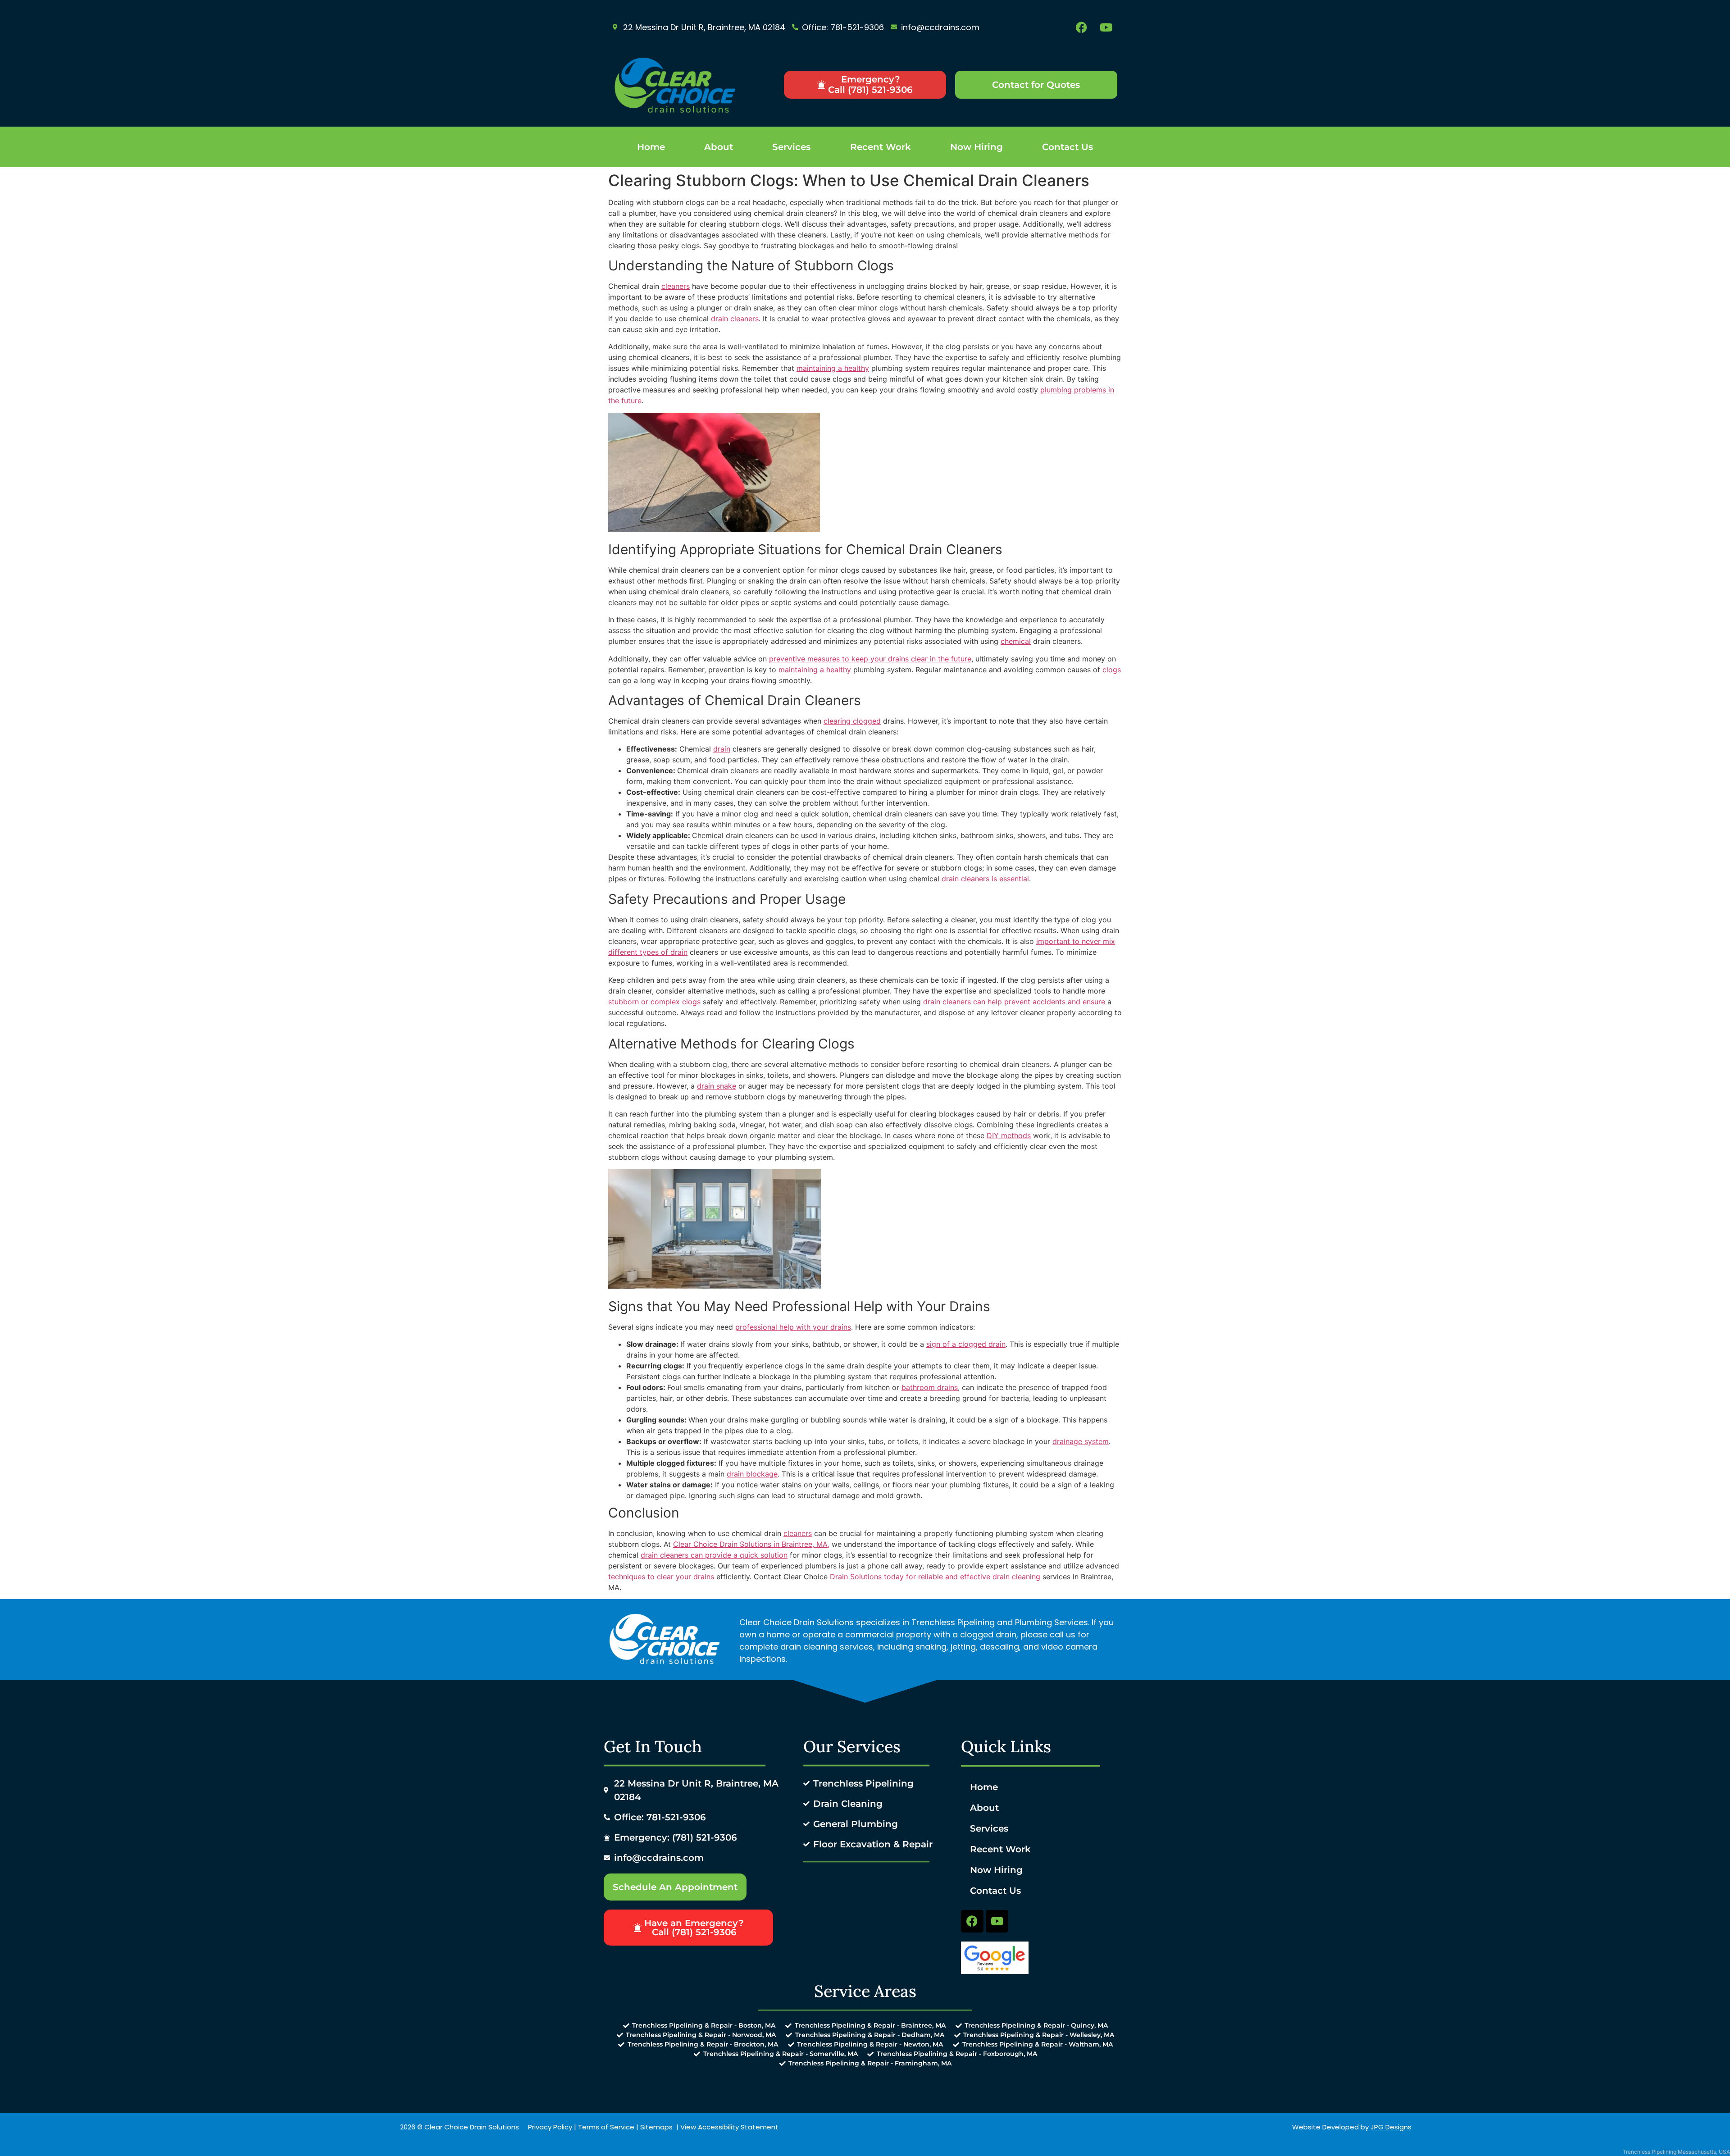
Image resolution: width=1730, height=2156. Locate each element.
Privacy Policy (550, 2127)
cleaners (676, 286)
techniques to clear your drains (661, 1577)
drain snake (717, 1086)
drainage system (1081, 1441)
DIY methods (1009, 1135)
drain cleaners (735, 319)
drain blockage (752, 1474)
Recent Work (881, 147)
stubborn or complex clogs (654, 1002)
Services (791, 147)
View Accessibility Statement (729, 2127)
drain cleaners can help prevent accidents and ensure (1014, 1002)
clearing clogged (852, 721)
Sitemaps (656, 2127)
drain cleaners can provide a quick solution (714, 1555)
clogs (1112, 670)
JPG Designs (1391, 2127)
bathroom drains (930, 1387)
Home (651, 147)
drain (722, 749)
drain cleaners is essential (985, 879)
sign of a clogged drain (966, 1344)
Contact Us (1068, 147)
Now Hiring (977, 147)
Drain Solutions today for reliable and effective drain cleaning (935, 1577)
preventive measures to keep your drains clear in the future (870, 659)
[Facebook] (1081, 27)
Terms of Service (606, 2127)
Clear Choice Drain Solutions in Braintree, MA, (751, 1544)
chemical (1016, 641)
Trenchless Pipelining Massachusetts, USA (1676, 2152)
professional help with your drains (793, 1327)
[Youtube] (1106, 27)
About (719, 147)
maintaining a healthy (833, 368)
